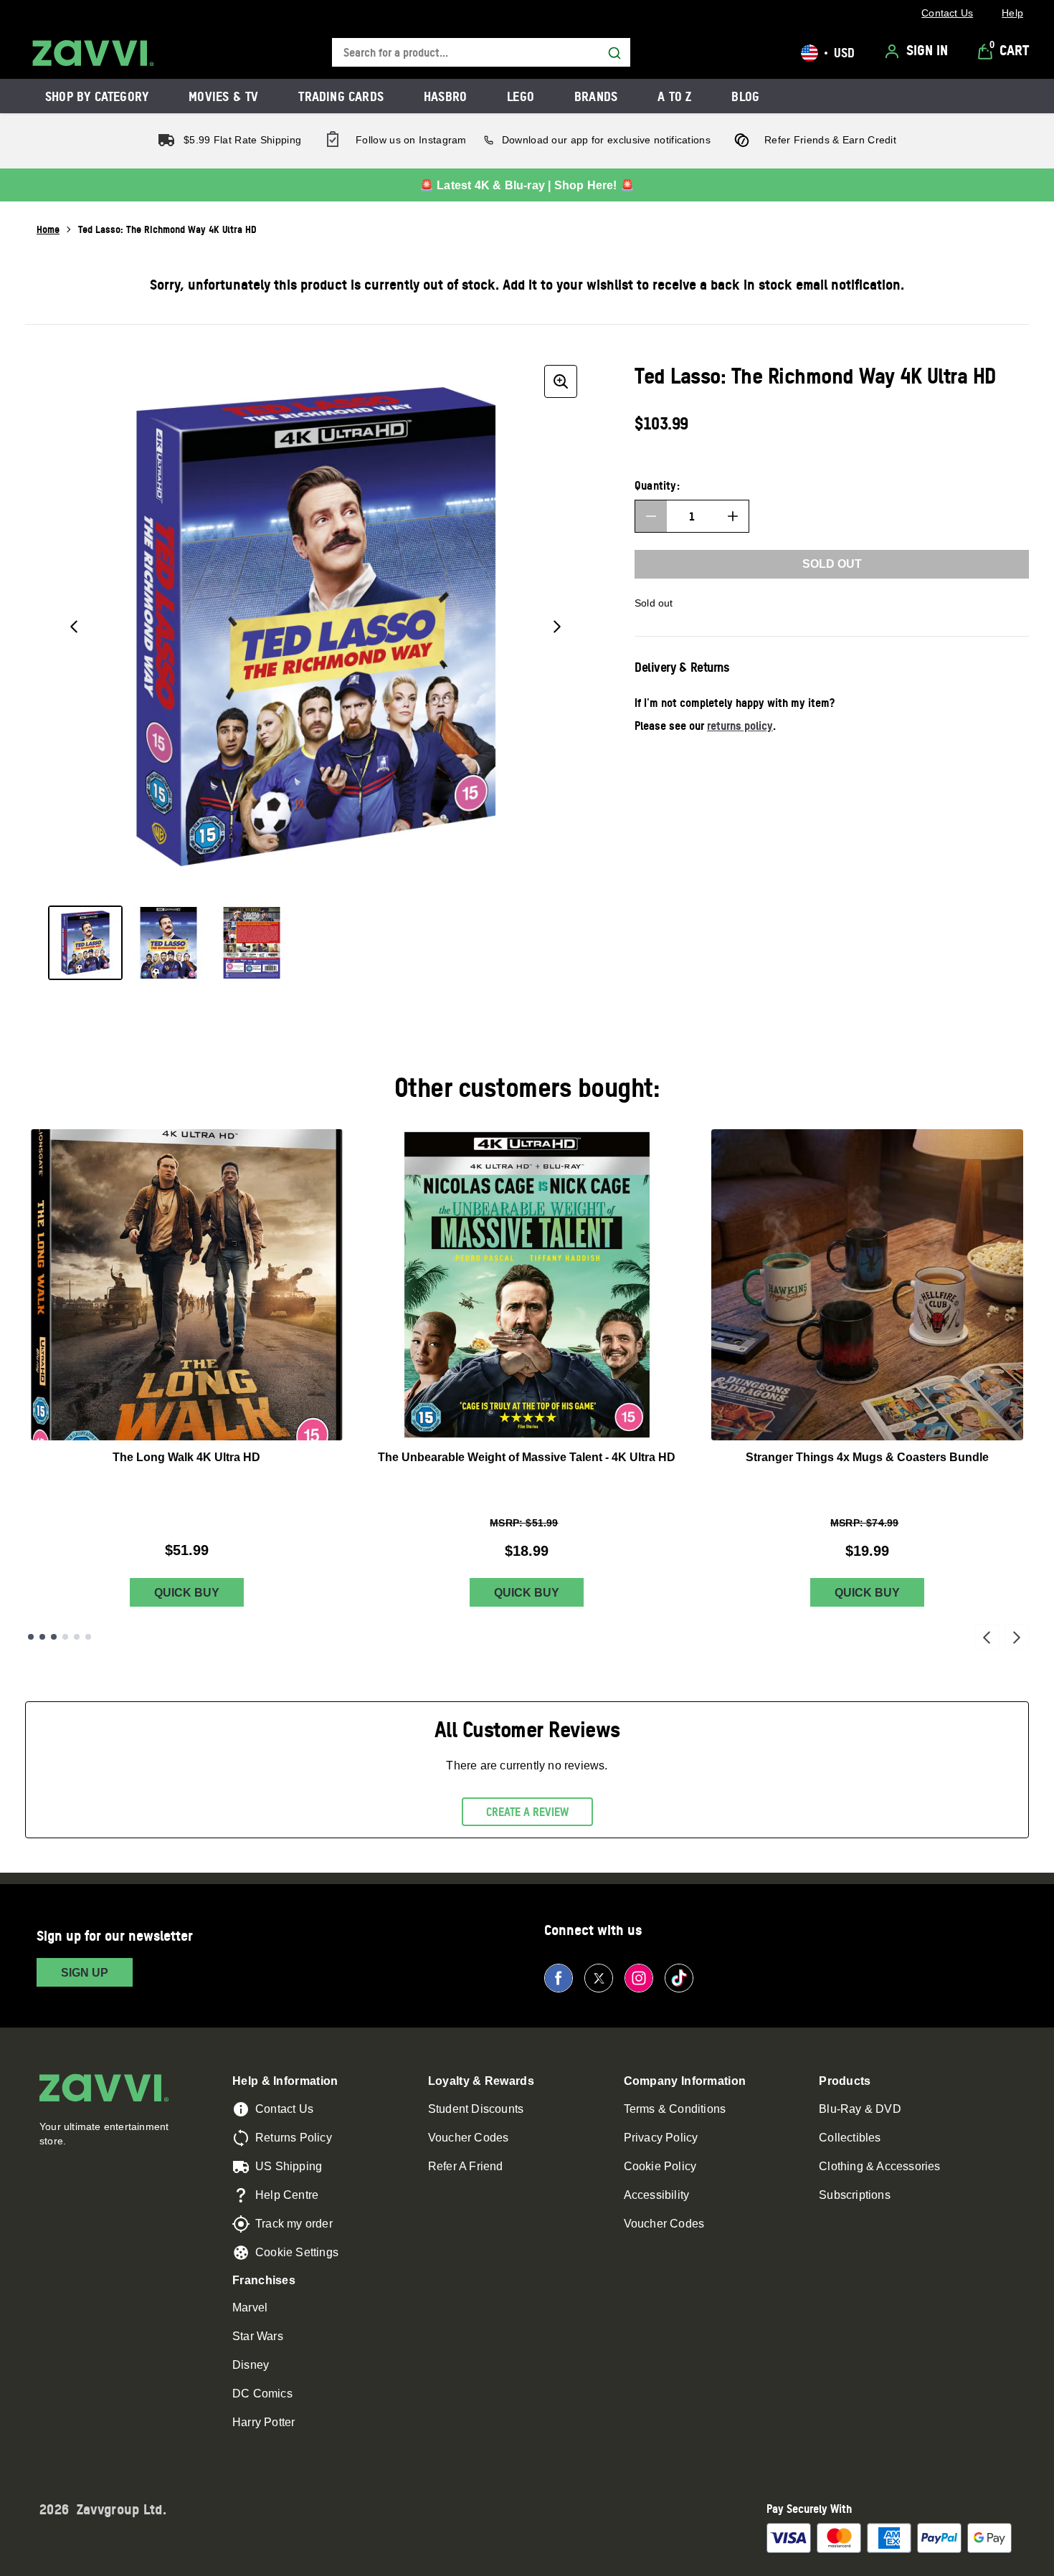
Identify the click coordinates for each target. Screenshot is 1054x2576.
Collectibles (850, 2138)
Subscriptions (855, 2195)
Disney (251, 2365)
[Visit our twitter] (599, 1978)
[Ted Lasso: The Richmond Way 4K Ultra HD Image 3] (252, 943)
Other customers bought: (527, 1087)
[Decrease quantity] (651, 516)
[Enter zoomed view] (561, 381)
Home (48, 229)
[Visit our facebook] (559, 1978)
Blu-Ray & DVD (860, 2109)
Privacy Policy (661, 2138)
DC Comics (262, 2394)
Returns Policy (294, 2138)
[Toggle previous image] (74, 627)
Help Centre (287, 2195)
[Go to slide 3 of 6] (54, 1637)
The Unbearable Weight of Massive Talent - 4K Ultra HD (527, 1457)
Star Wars (258, 2336)
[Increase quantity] (733, 516)
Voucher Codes (469, 2138)
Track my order (294, 2224)
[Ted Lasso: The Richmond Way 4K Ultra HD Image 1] (85, 943)
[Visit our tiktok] (679, 1978)
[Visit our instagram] (639, 1978)
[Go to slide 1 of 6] (31, 1637)
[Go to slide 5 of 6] (77, 1637)
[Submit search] (614, 53)
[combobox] (481, 53)
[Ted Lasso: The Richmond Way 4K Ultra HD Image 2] (168, 943)
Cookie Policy (660, 2166)
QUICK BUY (187, 1593)
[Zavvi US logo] (93, 53)
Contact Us (284, 2109)
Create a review (527, 1812)
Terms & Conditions (675, 2109)
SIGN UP (85, 1973)
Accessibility (657, 2195)
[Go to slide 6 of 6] (88, 1637)
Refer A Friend (466, 2166)
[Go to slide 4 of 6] (65, 1637)
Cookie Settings (297, 2252)
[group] (315, 627)
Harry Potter (263, 2422)
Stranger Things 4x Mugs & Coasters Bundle (867, 1457)
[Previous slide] (987, 1637)
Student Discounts (476, 2109)
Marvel (250, 2308)
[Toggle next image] (557, 627)
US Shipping (289, 2166)
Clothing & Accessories (879, 2166)
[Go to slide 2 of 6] (42, 1637)
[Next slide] (1017, 1637)
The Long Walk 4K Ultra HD (186, 1457)
